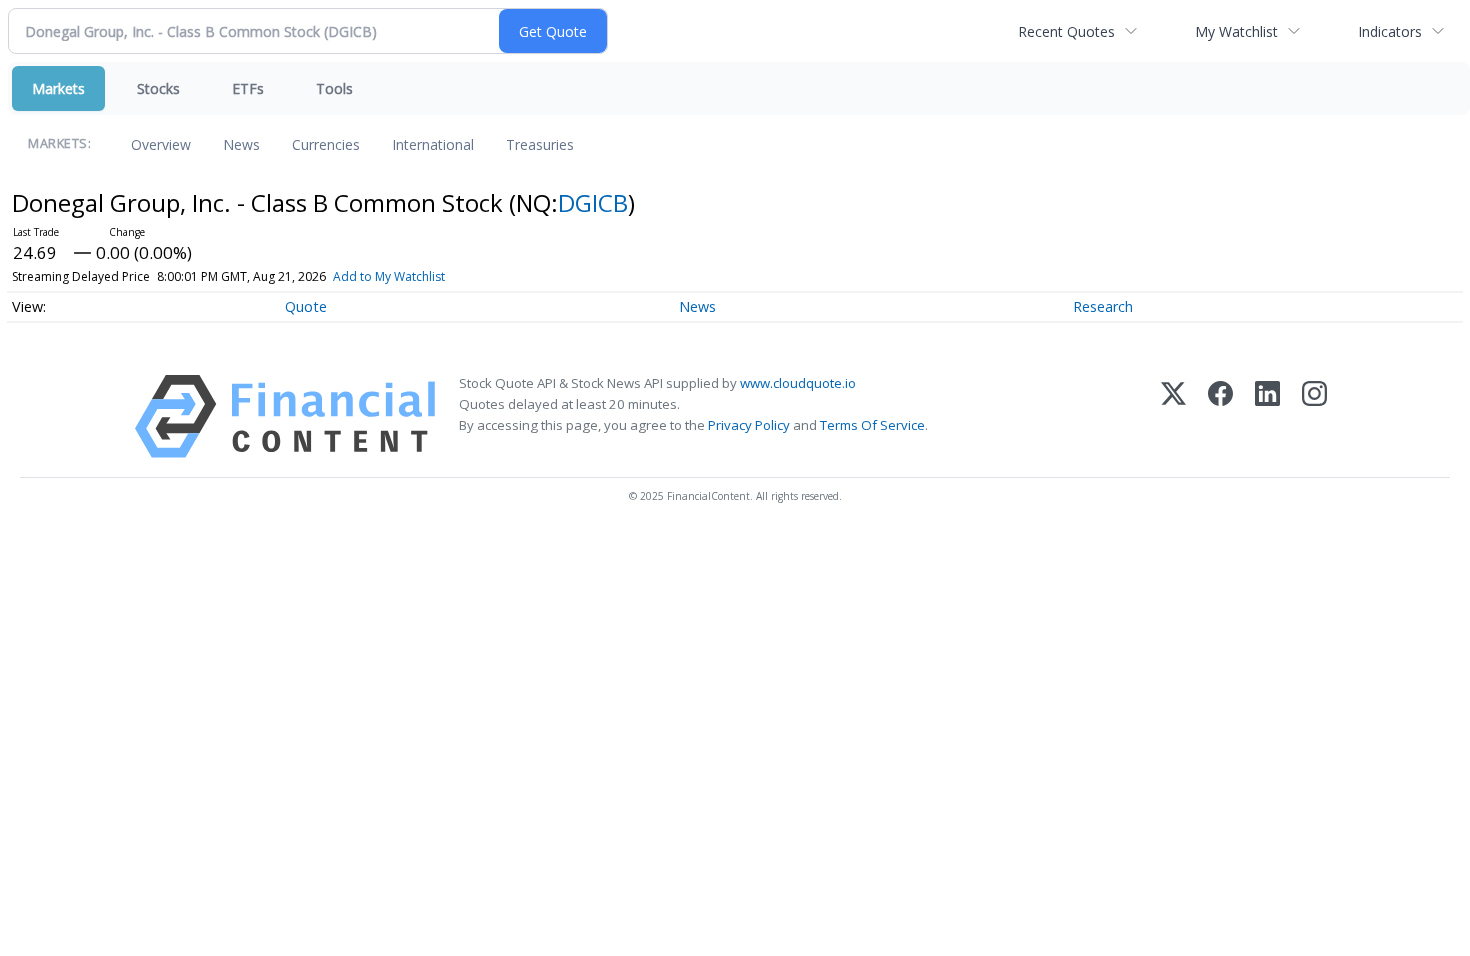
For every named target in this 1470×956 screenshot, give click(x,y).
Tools (334, 88)
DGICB (593, 202)
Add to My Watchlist (389, 276)
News (241, 144)
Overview (161, 144)
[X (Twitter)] (1173, 416)
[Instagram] (1314, 416)
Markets (58, 88)
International (433, 144)
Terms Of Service (872, 425)
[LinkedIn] (1267, 416)
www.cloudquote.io (798, 383)
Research (1103, 306)
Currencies (326, 144)
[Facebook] (1220, 416)
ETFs (248, 88)
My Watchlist (1236, 31)
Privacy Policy (749, 425)
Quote (306, 306)
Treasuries (540, 144)
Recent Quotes (1066, 31)
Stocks (158, 88)
